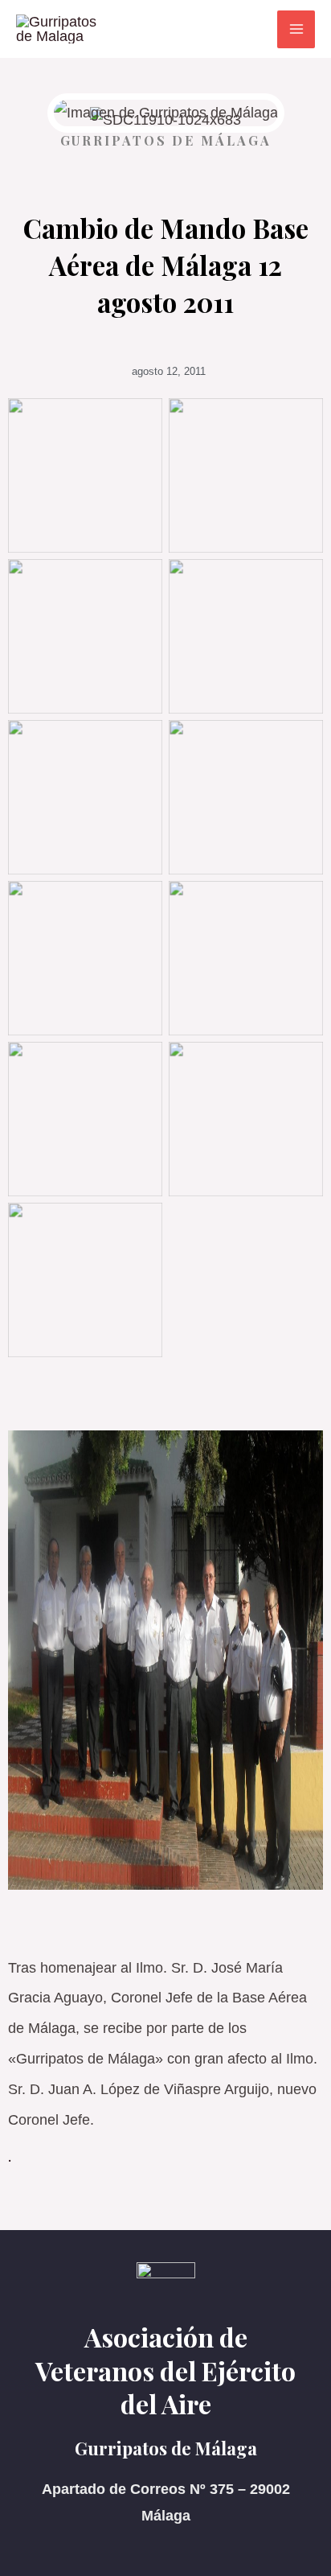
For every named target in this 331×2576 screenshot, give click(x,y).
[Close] (313, 18)
